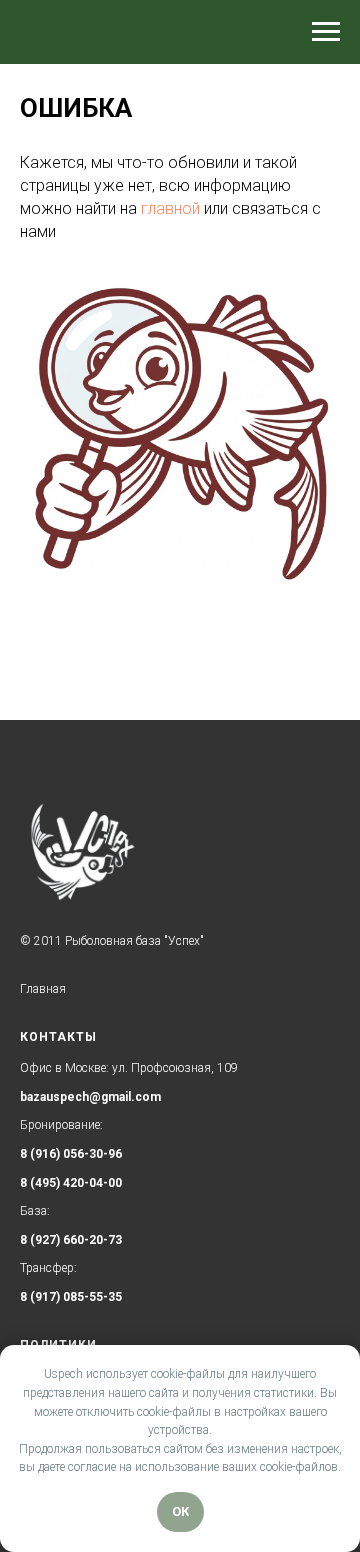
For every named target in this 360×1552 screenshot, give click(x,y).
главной (170, 208)
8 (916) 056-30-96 (71, 1154)
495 (45, 1183)
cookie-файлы (188, 1374)
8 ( (27, 1183)
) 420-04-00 (89, 1183)
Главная (43, 989)
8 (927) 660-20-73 (71, 1240)
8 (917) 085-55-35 (71, 1297)
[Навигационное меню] (326, 32)
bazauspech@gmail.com (90, 1097)
